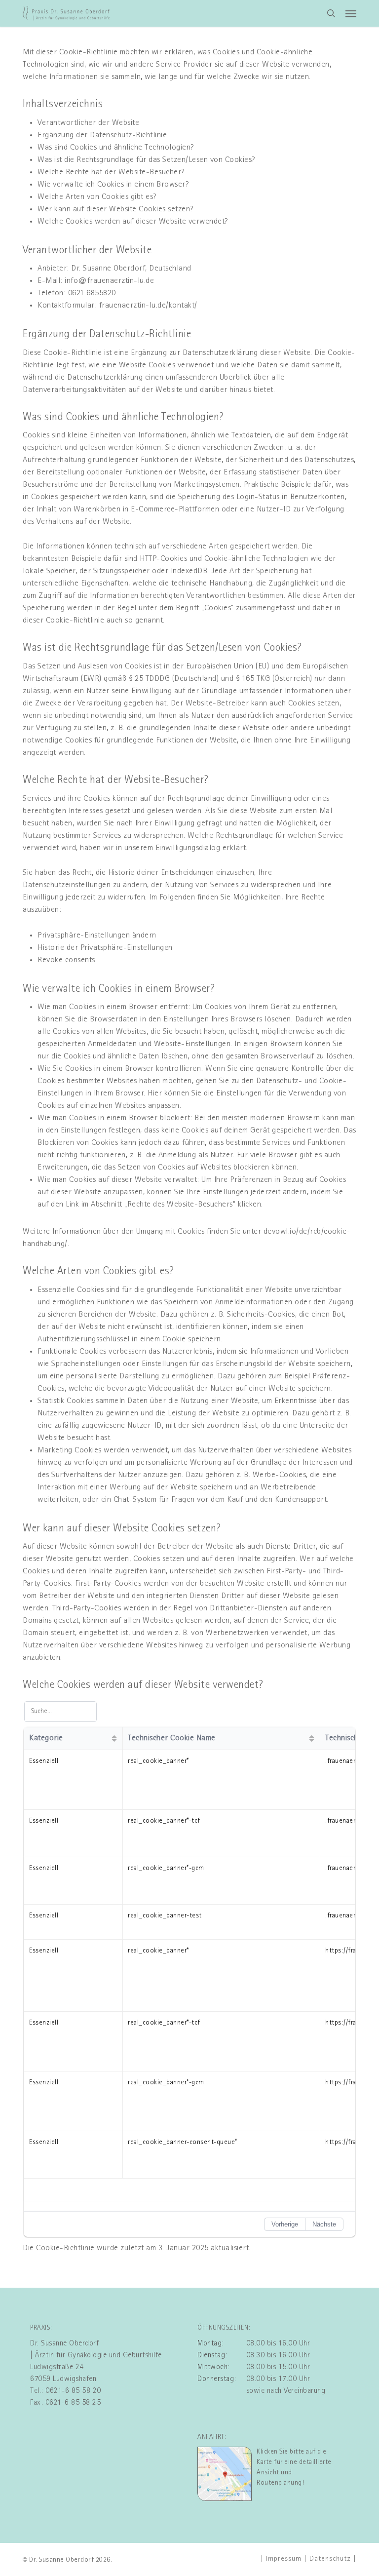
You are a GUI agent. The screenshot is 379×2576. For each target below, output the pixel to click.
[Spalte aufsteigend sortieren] (114, 1738)
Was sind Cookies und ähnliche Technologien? (116, 148)
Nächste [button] (324, 2224)
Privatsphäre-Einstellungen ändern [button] (97, 936)
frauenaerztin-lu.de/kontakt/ (148, 306)
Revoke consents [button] (66, 960)
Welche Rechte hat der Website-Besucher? (111, 172)
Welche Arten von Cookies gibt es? (97, 197)
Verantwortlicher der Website (88, 123)
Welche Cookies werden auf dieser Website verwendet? (133, 222)
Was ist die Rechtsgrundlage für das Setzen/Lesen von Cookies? (146, 160)
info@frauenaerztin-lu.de (109, 281)
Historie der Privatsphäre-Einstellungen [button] (105, 948)
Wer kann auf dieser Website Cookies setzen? (115, 209)
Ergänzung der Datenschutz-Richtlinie (102, 135)
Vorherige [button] (285, 2224)
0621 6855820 (92, 293)
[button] (351, 13)
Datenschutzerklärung (220, 353)
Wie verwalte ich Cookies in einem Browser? (113, 185)
